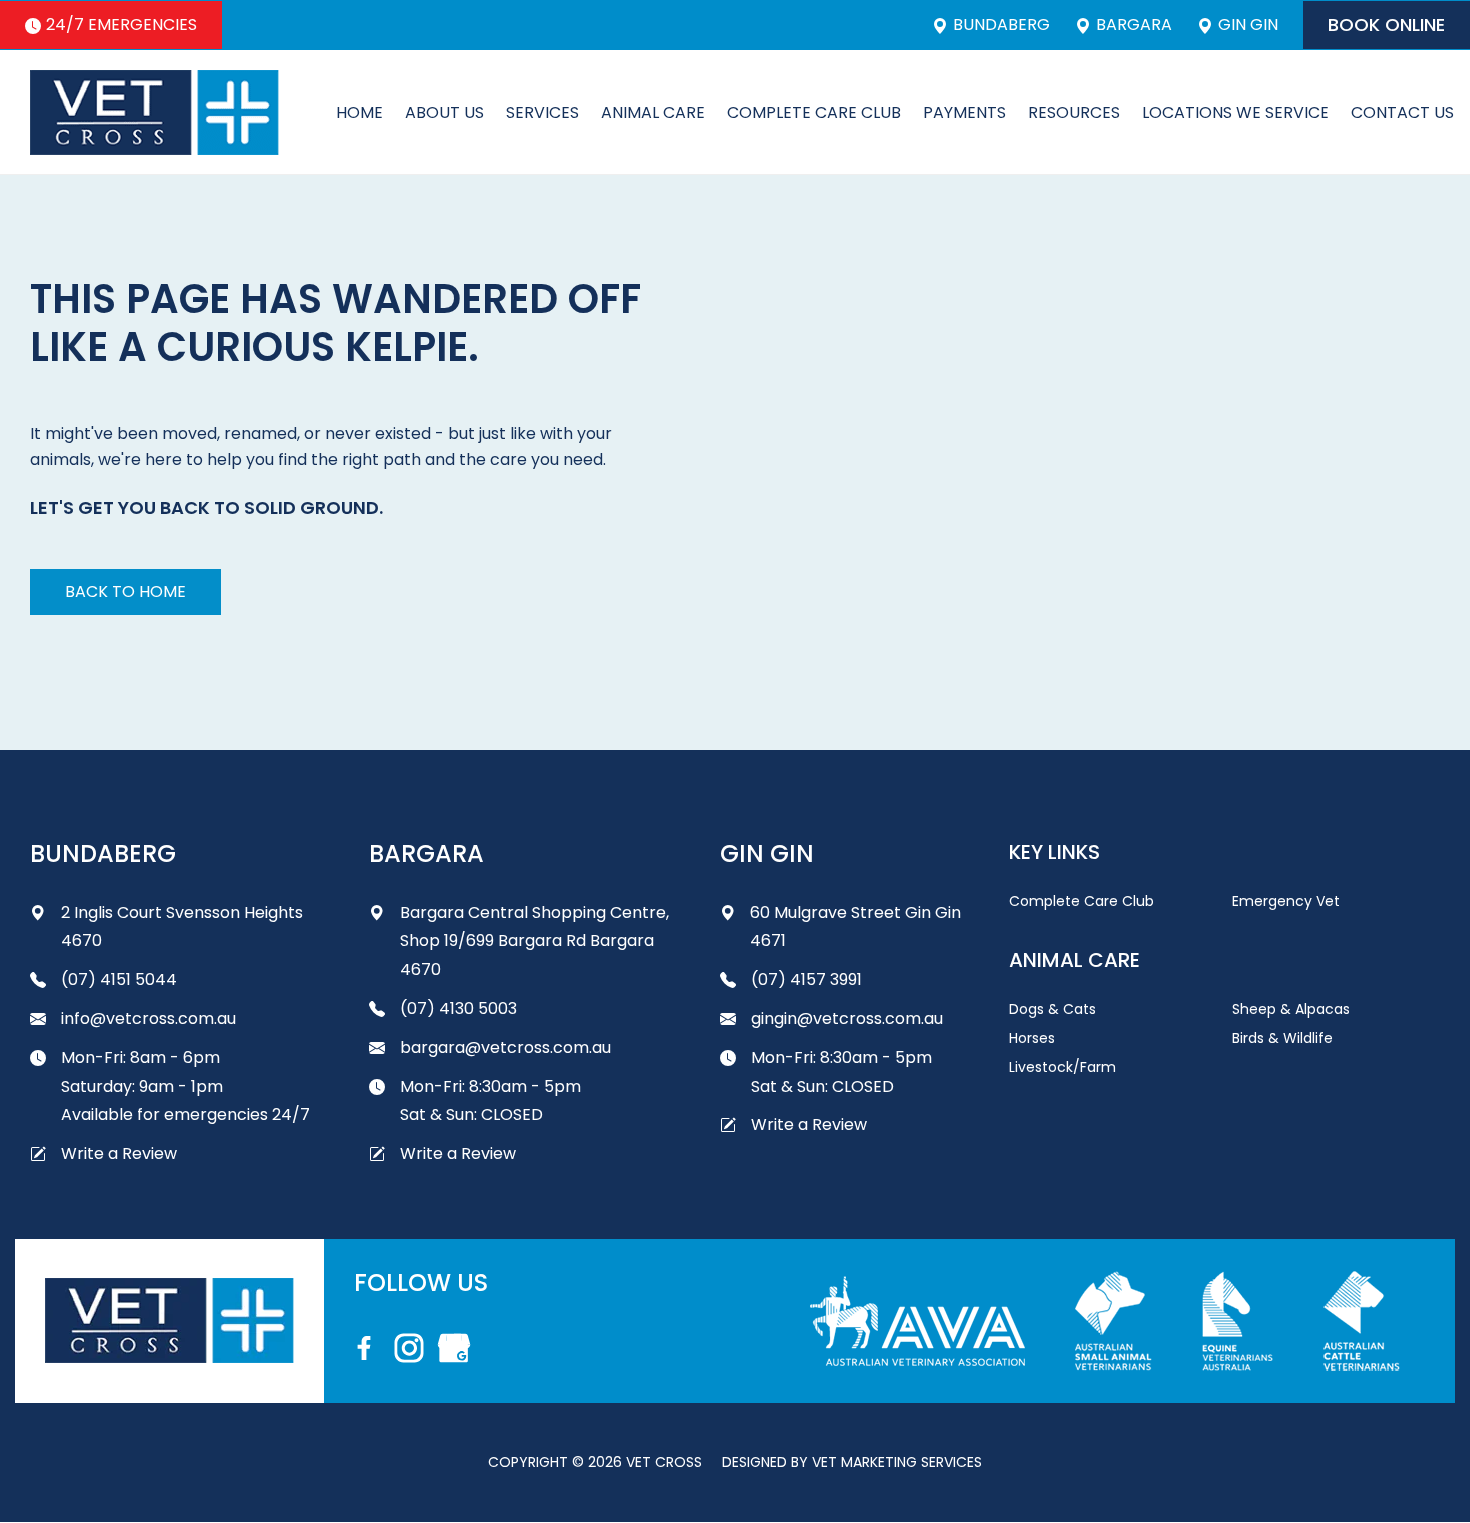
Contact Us (1402, 112)
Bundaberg (1001, 25)
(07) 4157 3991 (806, 979)
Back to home (125, 591)
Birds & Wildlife (1282, 1038)
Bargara (1134, 25)
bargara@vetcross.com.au (505, 1047)
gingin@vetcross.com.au (847, 1018)
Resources (1074, 112)
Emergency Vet (1286, 901)
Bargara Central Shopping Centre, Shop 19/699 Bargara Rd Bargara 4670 (534, 941)
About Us (444, 112)
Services (542, 112)
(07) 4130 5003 (458, 1008)
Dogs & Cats (1052, 1009)
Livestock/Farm (1062, 1067)
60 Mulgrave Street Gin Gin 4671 (855, 927)
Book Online (1386, 24)
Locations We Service (1235, 112)
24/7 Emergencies (121, 24)
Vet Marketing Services (897, 1462)
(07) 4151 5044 (119, 979)
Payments (964, 112)
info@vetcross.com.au (148, 1018)
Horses (1032, 1038)
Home (359, 112)
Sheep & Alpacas (1291, 1009)
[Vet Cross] (154, 112)
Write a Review (119, 1153)
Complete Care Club (814, 112)
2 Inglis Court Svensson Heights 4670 (182, 927)
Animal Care (653, 112)
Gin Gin (1248, 25)
